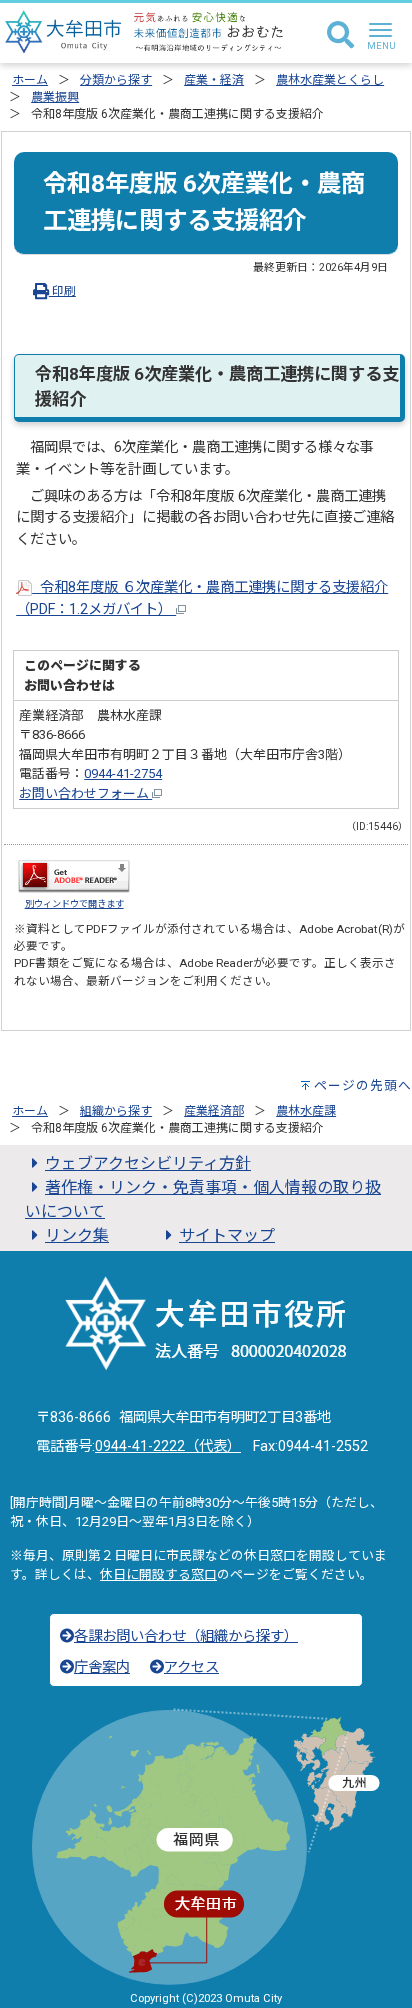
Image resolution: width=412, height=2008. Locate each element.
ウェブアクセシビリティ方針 (148, 1163)
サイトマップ (227, 1235)
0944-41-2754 (123, 773)
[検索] (340, 36)
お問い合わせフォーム (85, 793)
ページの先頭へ (363, 1085)
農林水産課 (306, 1111)
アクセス (191, 1667)
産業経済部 (214, 1111)
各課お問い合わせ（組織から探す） (186, 1636)
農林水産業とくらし (330, 80)
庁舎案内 (102, 1667)
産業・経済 (214, 80)
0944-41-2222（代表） (168, 1446)
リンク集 (77, 1235)
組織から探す (116, 1111)
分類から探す (116, 80)
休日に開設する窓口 (158, 1574)
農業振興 (55, 97)
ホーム (30, 80)
